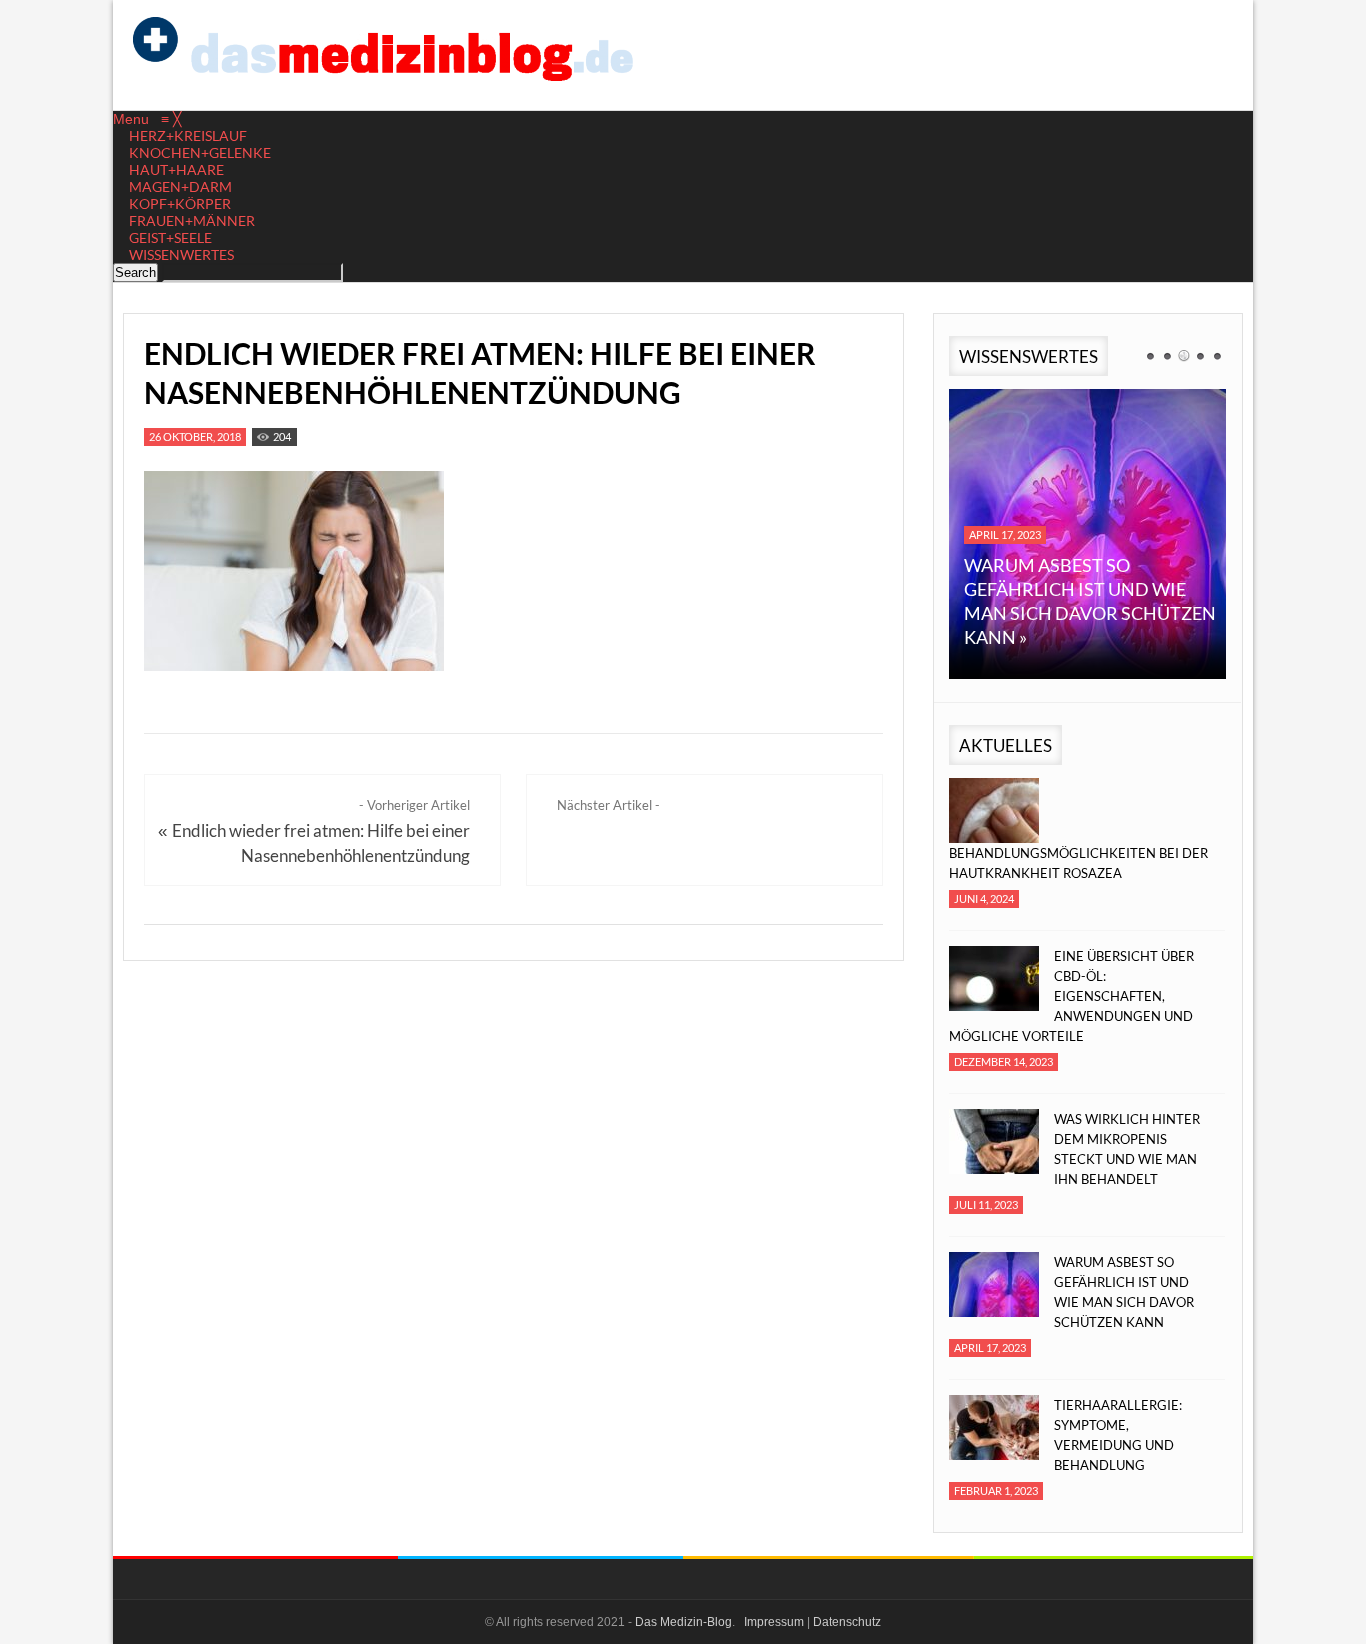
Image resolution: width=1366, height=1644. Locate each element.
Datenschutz (847, 1622)
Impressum (774, 1622)
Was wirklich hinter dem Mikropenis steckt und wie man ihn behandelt (1127, 1149)
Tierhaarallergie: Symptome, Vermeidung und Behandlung (1118, 1435)
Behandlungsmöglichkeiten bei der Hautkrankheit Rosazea (1078, 863)
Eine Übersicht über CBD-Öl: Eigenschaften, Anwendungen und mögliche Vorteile (1071, 996)
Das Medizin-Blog (683, 1622)
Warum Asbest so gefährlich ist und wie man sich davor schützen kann (1124, 1292)
